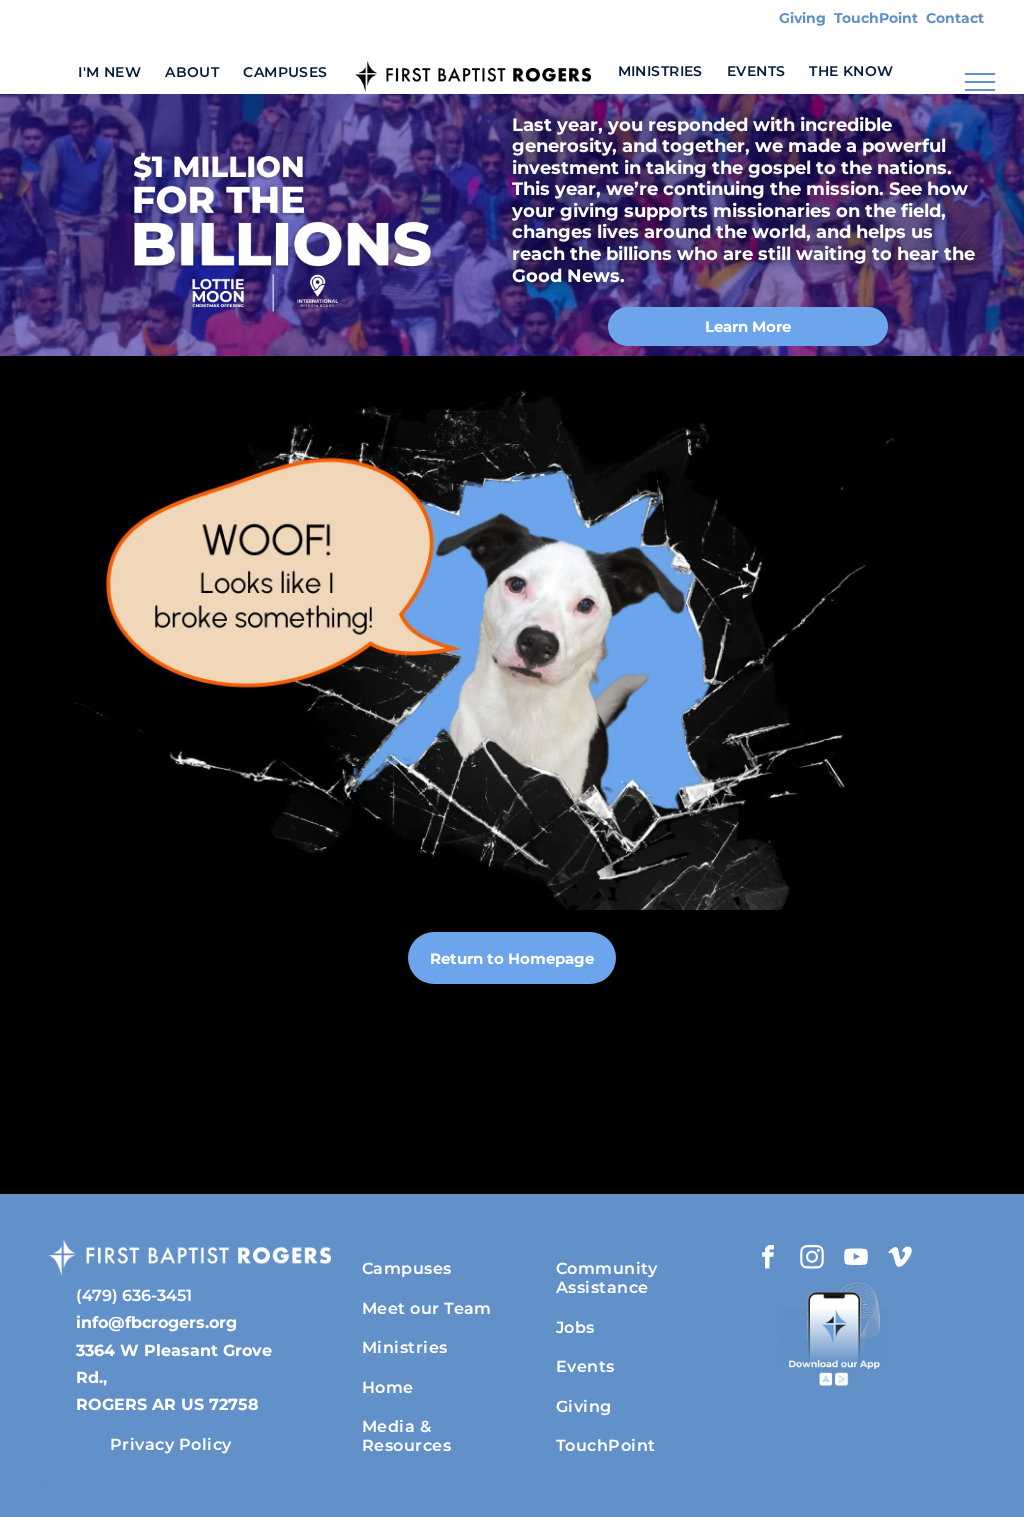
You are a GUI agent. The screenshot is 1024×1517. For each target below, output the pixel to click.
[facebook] (768, 1259)
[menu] (980, 82)
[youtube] (856, 1259)
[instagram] (812, 1259)
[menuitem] (109, 71)
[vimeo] (900, 1259)
